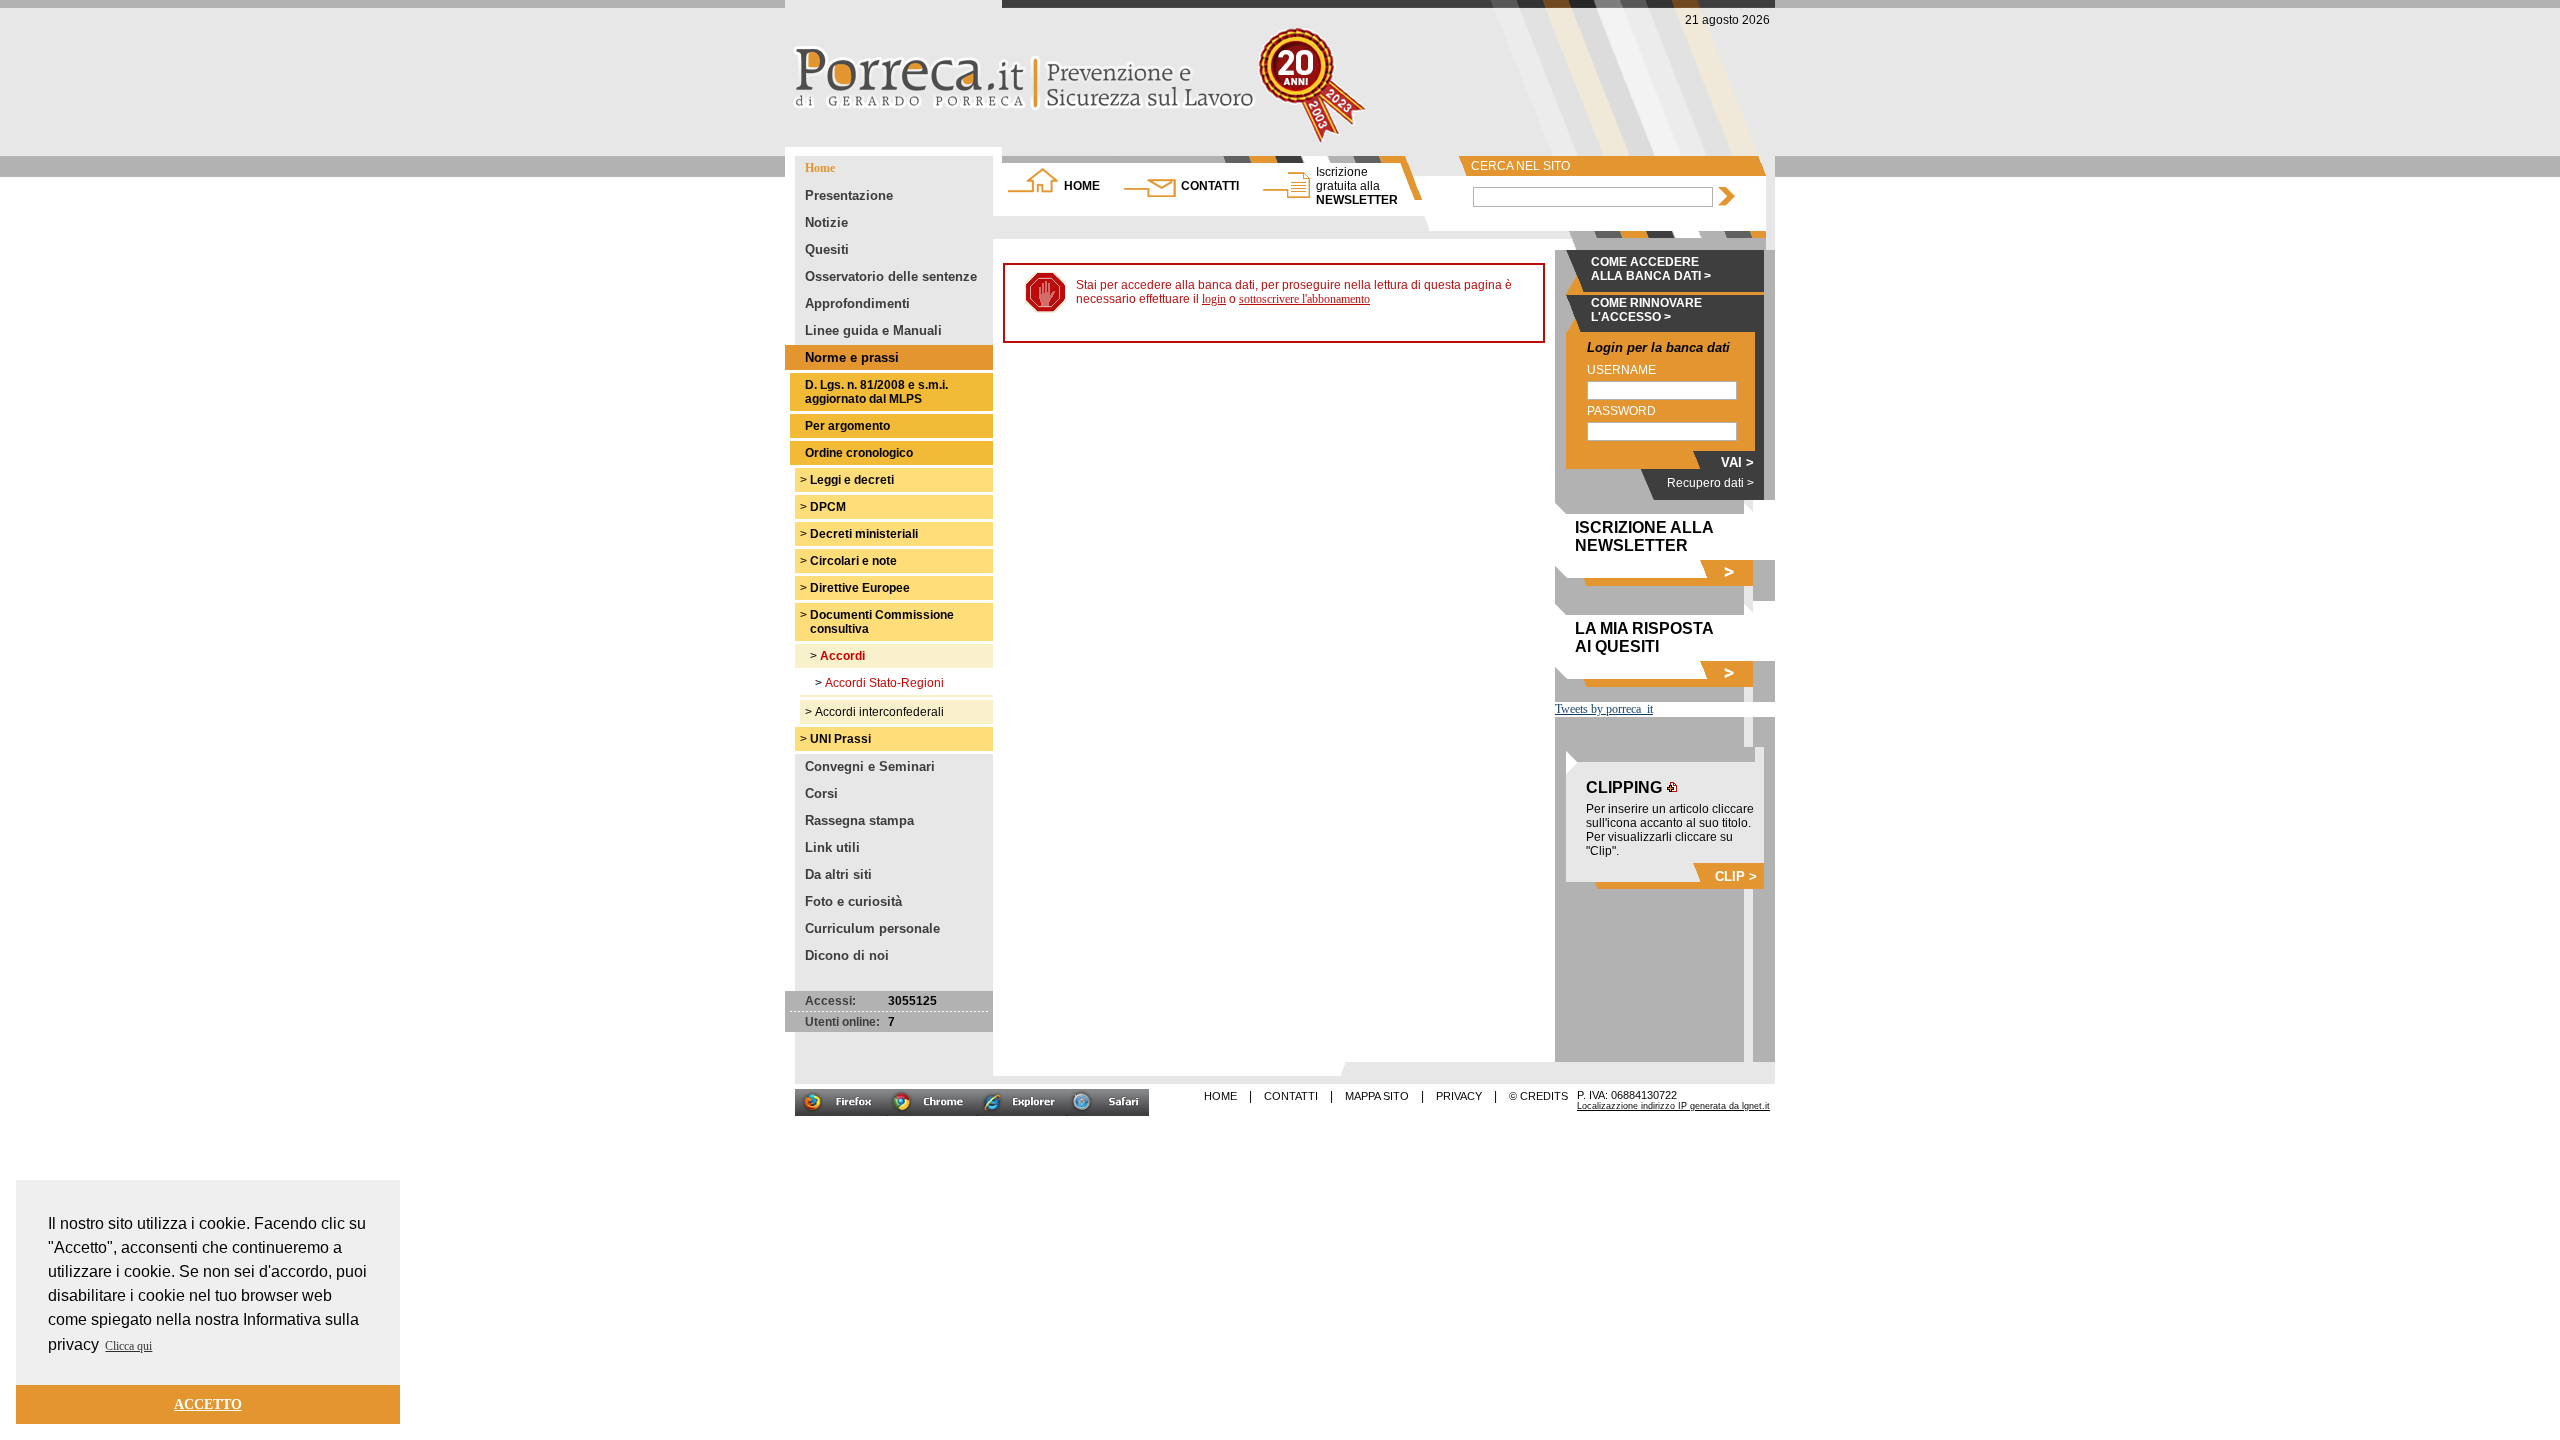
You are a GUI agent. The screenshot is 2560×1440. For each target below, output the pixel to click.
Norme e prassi (852, 357)
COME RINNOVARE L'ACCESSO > (1646, 310)
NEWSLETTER (1357, 186)
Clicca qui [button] (128, 1346)
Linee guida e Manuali (873, 330)
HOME (1082, 186)
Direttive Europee (860, 588)
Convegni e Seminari (870, 766)
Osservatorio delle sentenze (891, 276)
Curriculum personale (872, 928)
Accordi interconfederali (879, 712)
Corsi (821, 793)
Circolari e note (853, 561)
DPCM (828, 507)
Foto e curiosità (853, 901)
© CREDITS (1538, 1096)
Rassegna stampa (859, 820)
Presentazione (849, 195)
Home (820, 168)
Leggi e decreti (852, 480)
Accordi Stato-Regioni (884, 683)
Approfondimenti (857, 303)
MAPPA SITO (1377, 1096)
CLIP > (1736, 876)
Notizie (826, 222)
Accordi (842, 656)
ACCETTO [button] (208, 1404)
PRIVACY (1459, 1096)
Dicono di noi (847, 955)
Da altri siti (838, 874)
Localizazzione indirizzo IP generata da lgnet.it (1673, 1106)
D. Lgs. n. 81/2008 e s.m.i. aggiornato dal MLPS (876, 392)
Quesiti (827, 249)
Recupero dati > (1710, 483)
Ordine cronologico (859, 453)
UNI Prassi (840, 739)
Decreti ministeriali (864, 534)
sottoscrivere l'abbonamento (1304, 299)
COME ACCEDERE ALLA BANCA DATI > (1651, 269)
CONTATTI (1210, 186)
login (1214, 299)
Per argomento (847, 426)
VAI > (1737, 462)
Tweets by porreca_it (1604, 709)
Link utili (832, 847)
